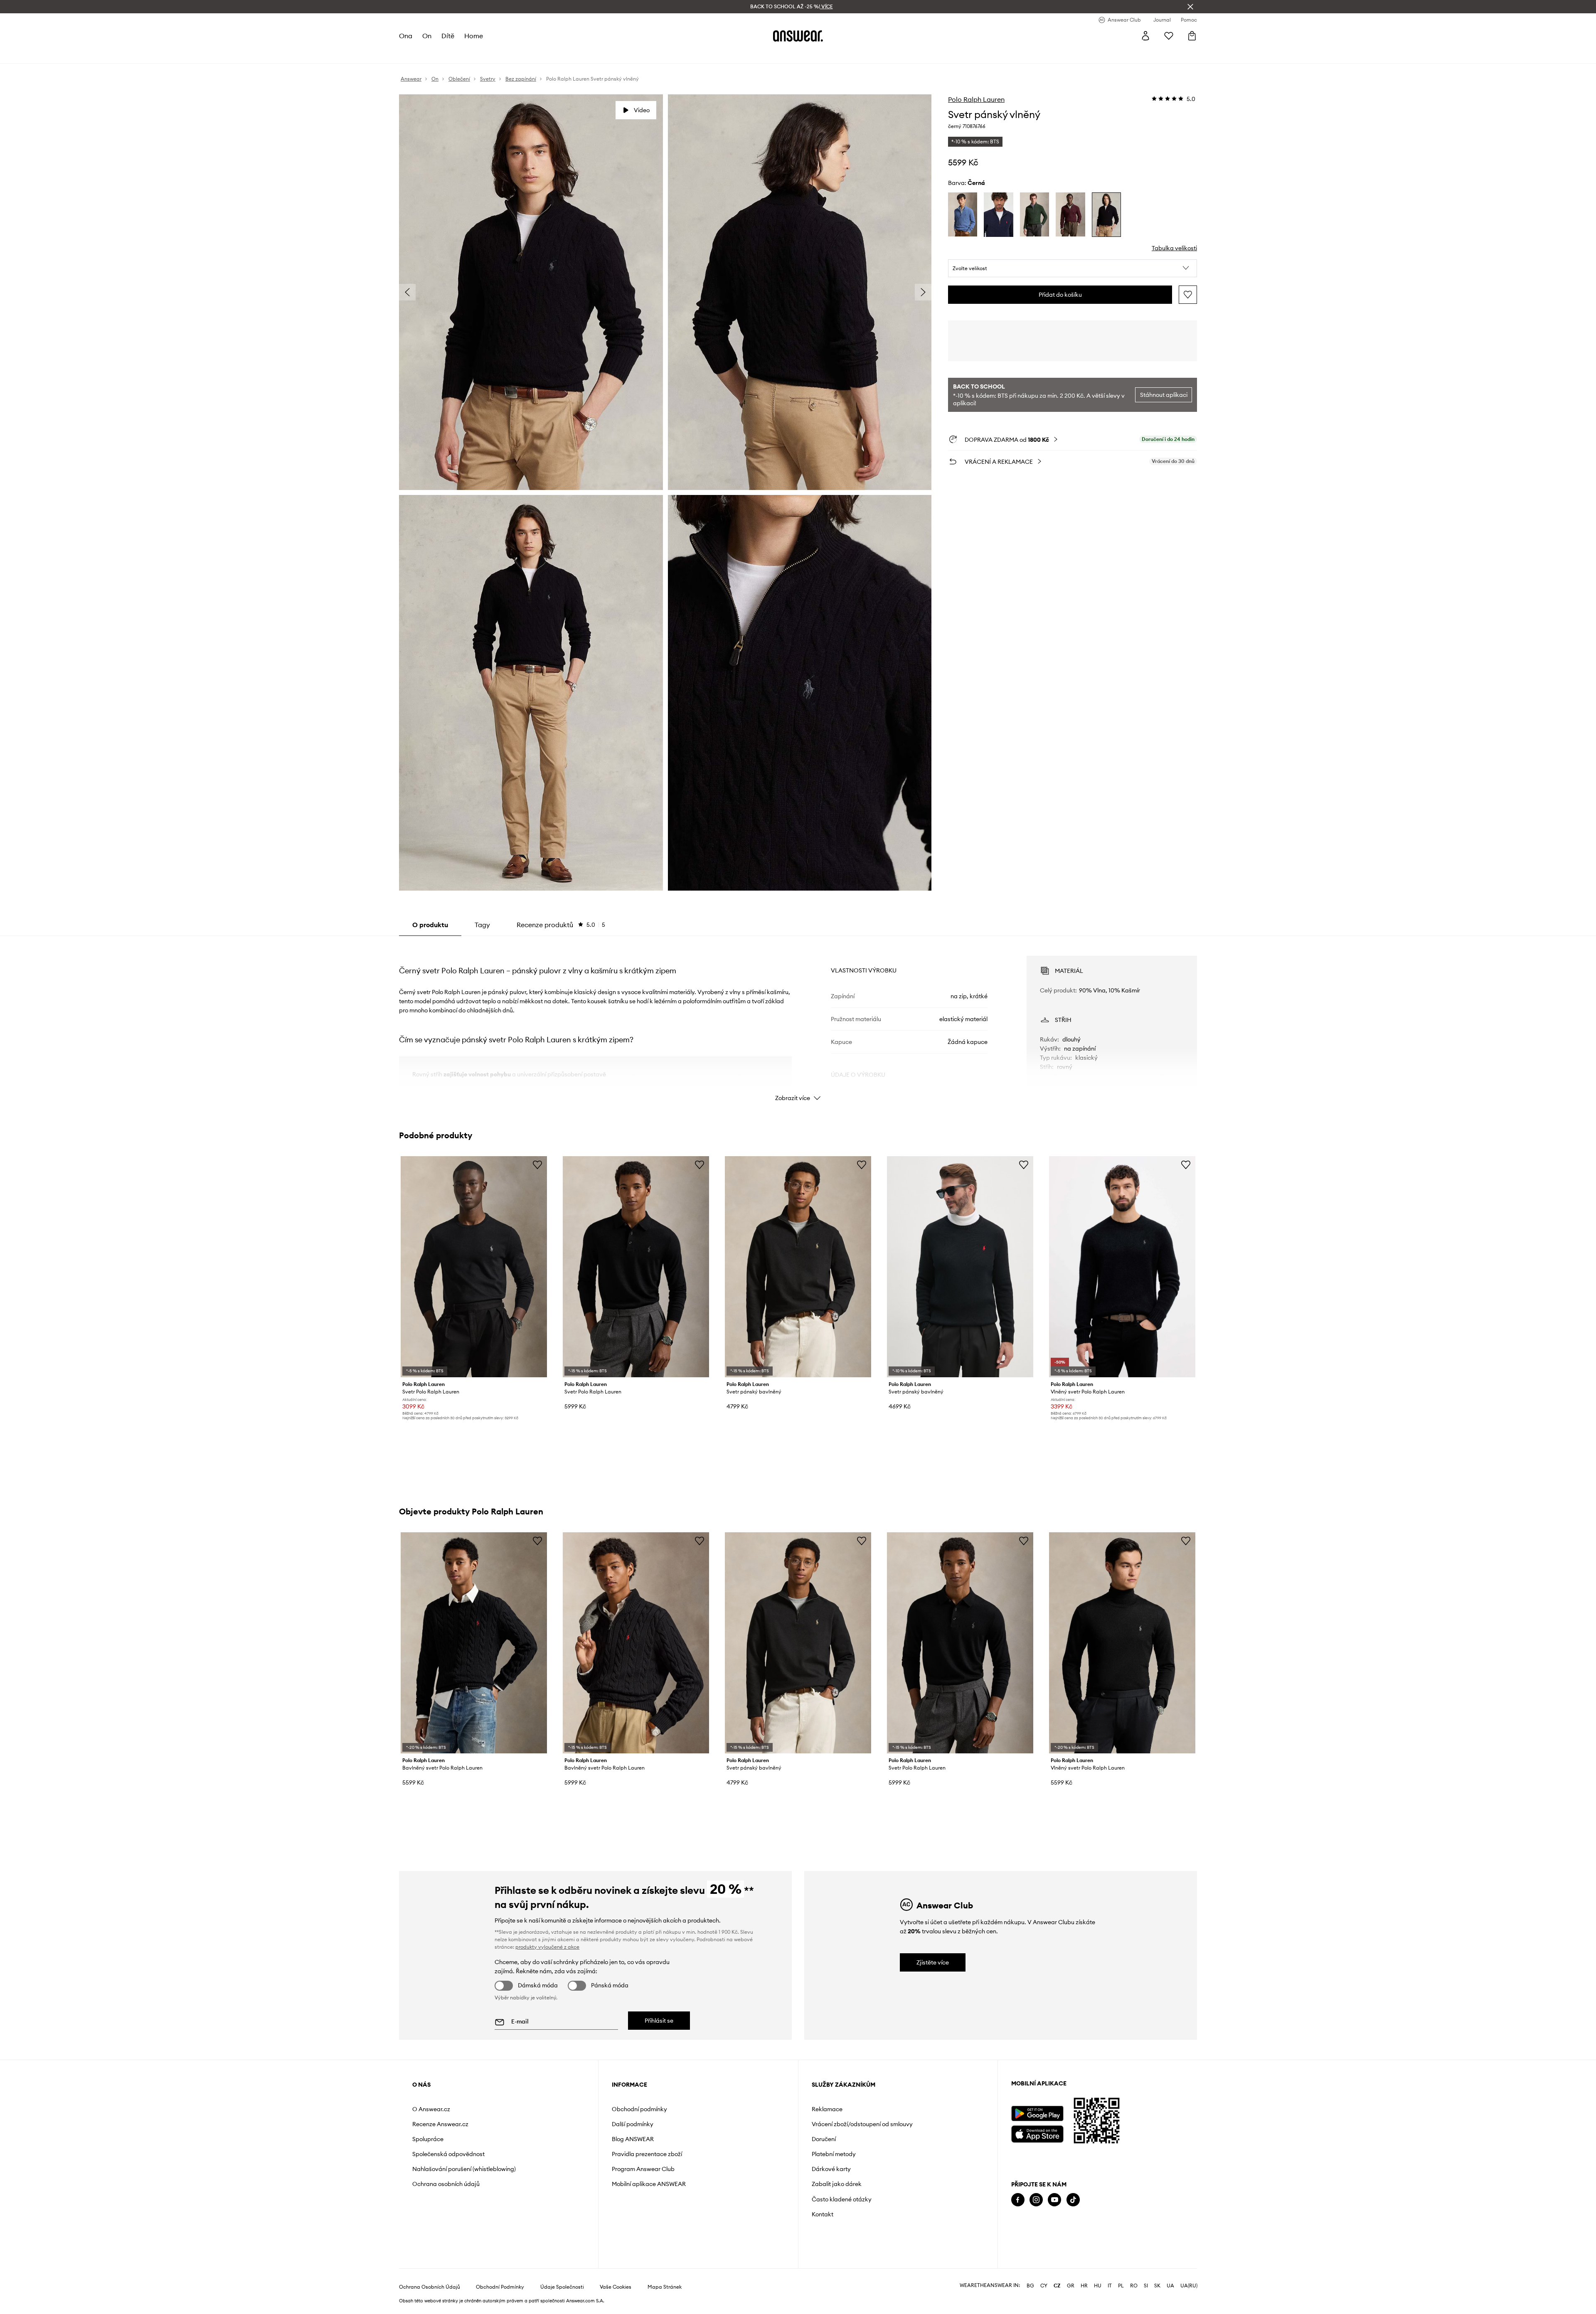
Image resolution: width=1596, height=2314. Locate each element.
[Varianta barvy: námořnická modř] (998, 215)
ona (406, 36)
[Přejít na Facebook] (1018, 2200)
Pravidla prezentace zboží (647, 2154)
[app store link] (1037, 2133)
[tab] (561, 925)
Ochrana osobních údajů (446, 2184)
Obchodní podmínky (639, 2109)
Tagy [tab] (482, 925)
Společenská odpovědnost (448, 2154)
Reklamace (827, 2109)
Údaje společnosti (562, 2287)
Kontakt (823, 2214)
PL (1121, 2286)
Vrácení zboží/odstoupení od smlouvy (862, 2124)
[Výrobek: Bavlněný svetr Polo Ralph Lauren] (474, 1643)
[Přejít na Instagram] (1036, 2200)
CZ (1057, 2286)
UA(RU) (1189, 2286)
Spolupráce (428, 2139)
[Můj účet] (1145, 36)
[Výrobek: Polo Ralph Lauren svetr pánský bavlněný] (798, 1267)
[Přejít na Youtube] (1054, 2200)
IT (1110, 2286)
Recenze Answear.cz (440, 2124)
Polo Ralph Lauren (976, 99)
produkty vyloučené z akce (547, 1947)
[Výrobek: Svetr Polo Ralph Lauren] (474, 1267)
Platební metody (834, 2154)
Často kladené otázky (842, 2199)
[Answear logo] (798, 36)
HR (1084, 2286)
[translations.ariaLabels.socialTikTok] (1073, 2200)
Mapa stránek (665, 2287)
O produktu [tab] (430, 925)
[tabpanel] (798, 1021)
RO (1134, 2286)
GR (1071, 2286)
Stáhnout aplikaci (1164, 395)
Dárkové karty (831, 2169)
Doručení (824, 2139)
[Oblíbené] (1169, 36)
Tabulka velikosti (1174, 248)
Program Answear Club (643, 2169)
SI (1146, 2286)
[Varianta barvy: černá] (1106, 215)
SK (1157, 2286)
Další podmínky (633, 2124)
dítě (448, 36)
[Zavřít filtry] (1190, 7)
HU (1098, 2286)
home (474, 36)
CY (1044, 2286)
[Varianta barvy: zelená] (1034, 215)
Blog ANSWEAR (633, 2139)
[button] (1073, 268)
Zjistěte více (933, 1962)
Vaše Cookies (616, 2287)
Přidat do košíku (1060, 295)
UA (1170, 2286)
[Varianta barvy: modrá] (963, 215)
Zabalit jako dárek (837, 2184)
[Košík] (1192, 36)
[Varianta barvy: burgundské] (1070, 215)
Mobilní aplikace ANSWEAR (649, 2184)
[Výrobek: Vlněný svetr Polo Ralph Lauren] (1122, 1267)
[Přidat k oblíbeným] (1188, 295)
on (427, 36)
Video (642, 110)
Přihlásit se (659, 2021)
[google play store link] (1037, 2113)
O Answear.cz (431, 2109)
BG (1030, 2286)
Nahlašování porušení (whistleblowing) (464, 2169)
